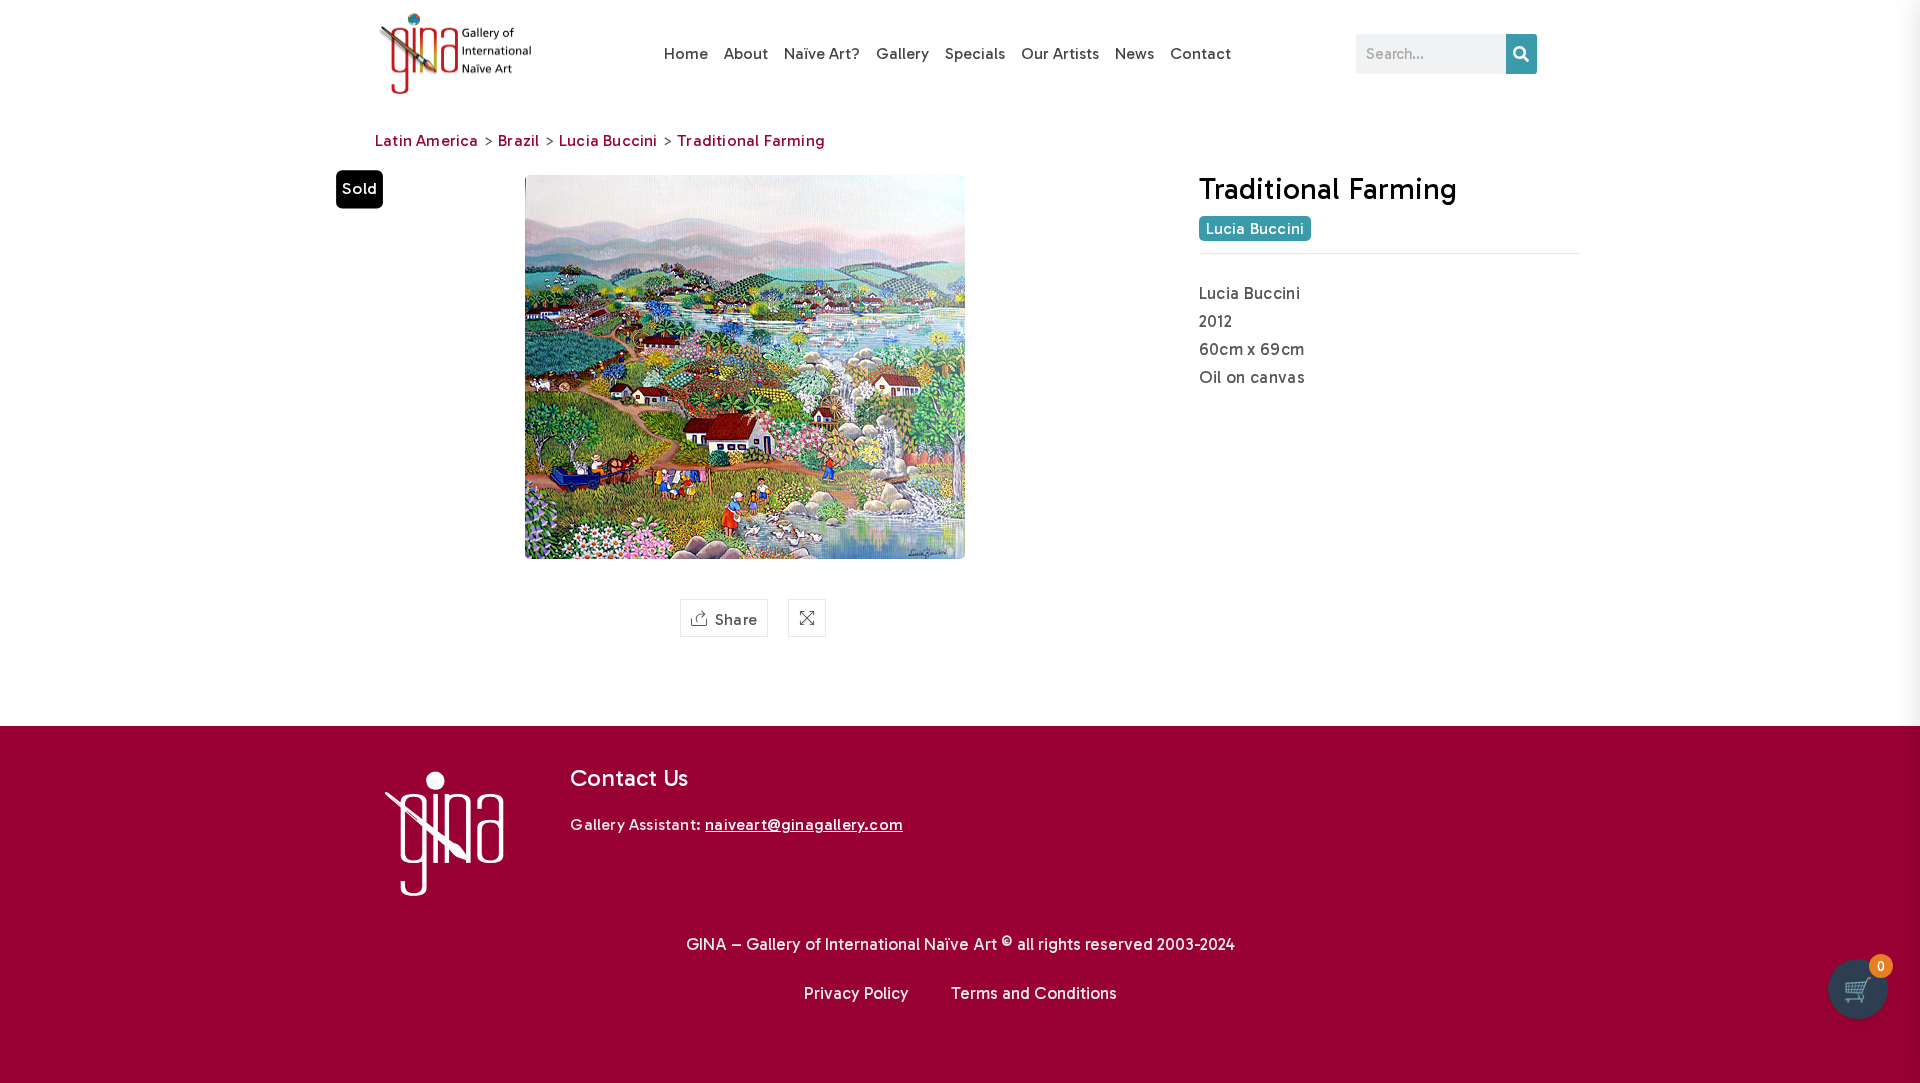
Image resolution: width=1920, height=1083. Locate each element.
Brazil (518, 140)
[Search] (1521, 54)
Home (686, 53)
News (1134, 53)
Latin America (427, 140)
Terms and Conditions (1034, 993)
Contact (1200, 53)
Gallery (902, 53)
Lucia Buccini (608, 140)
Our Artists (1060, 53)
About (746, 53)
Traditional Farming (751, 140)
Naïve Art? (822, 53)
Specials (975, 53)
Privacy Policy (856, 993)
